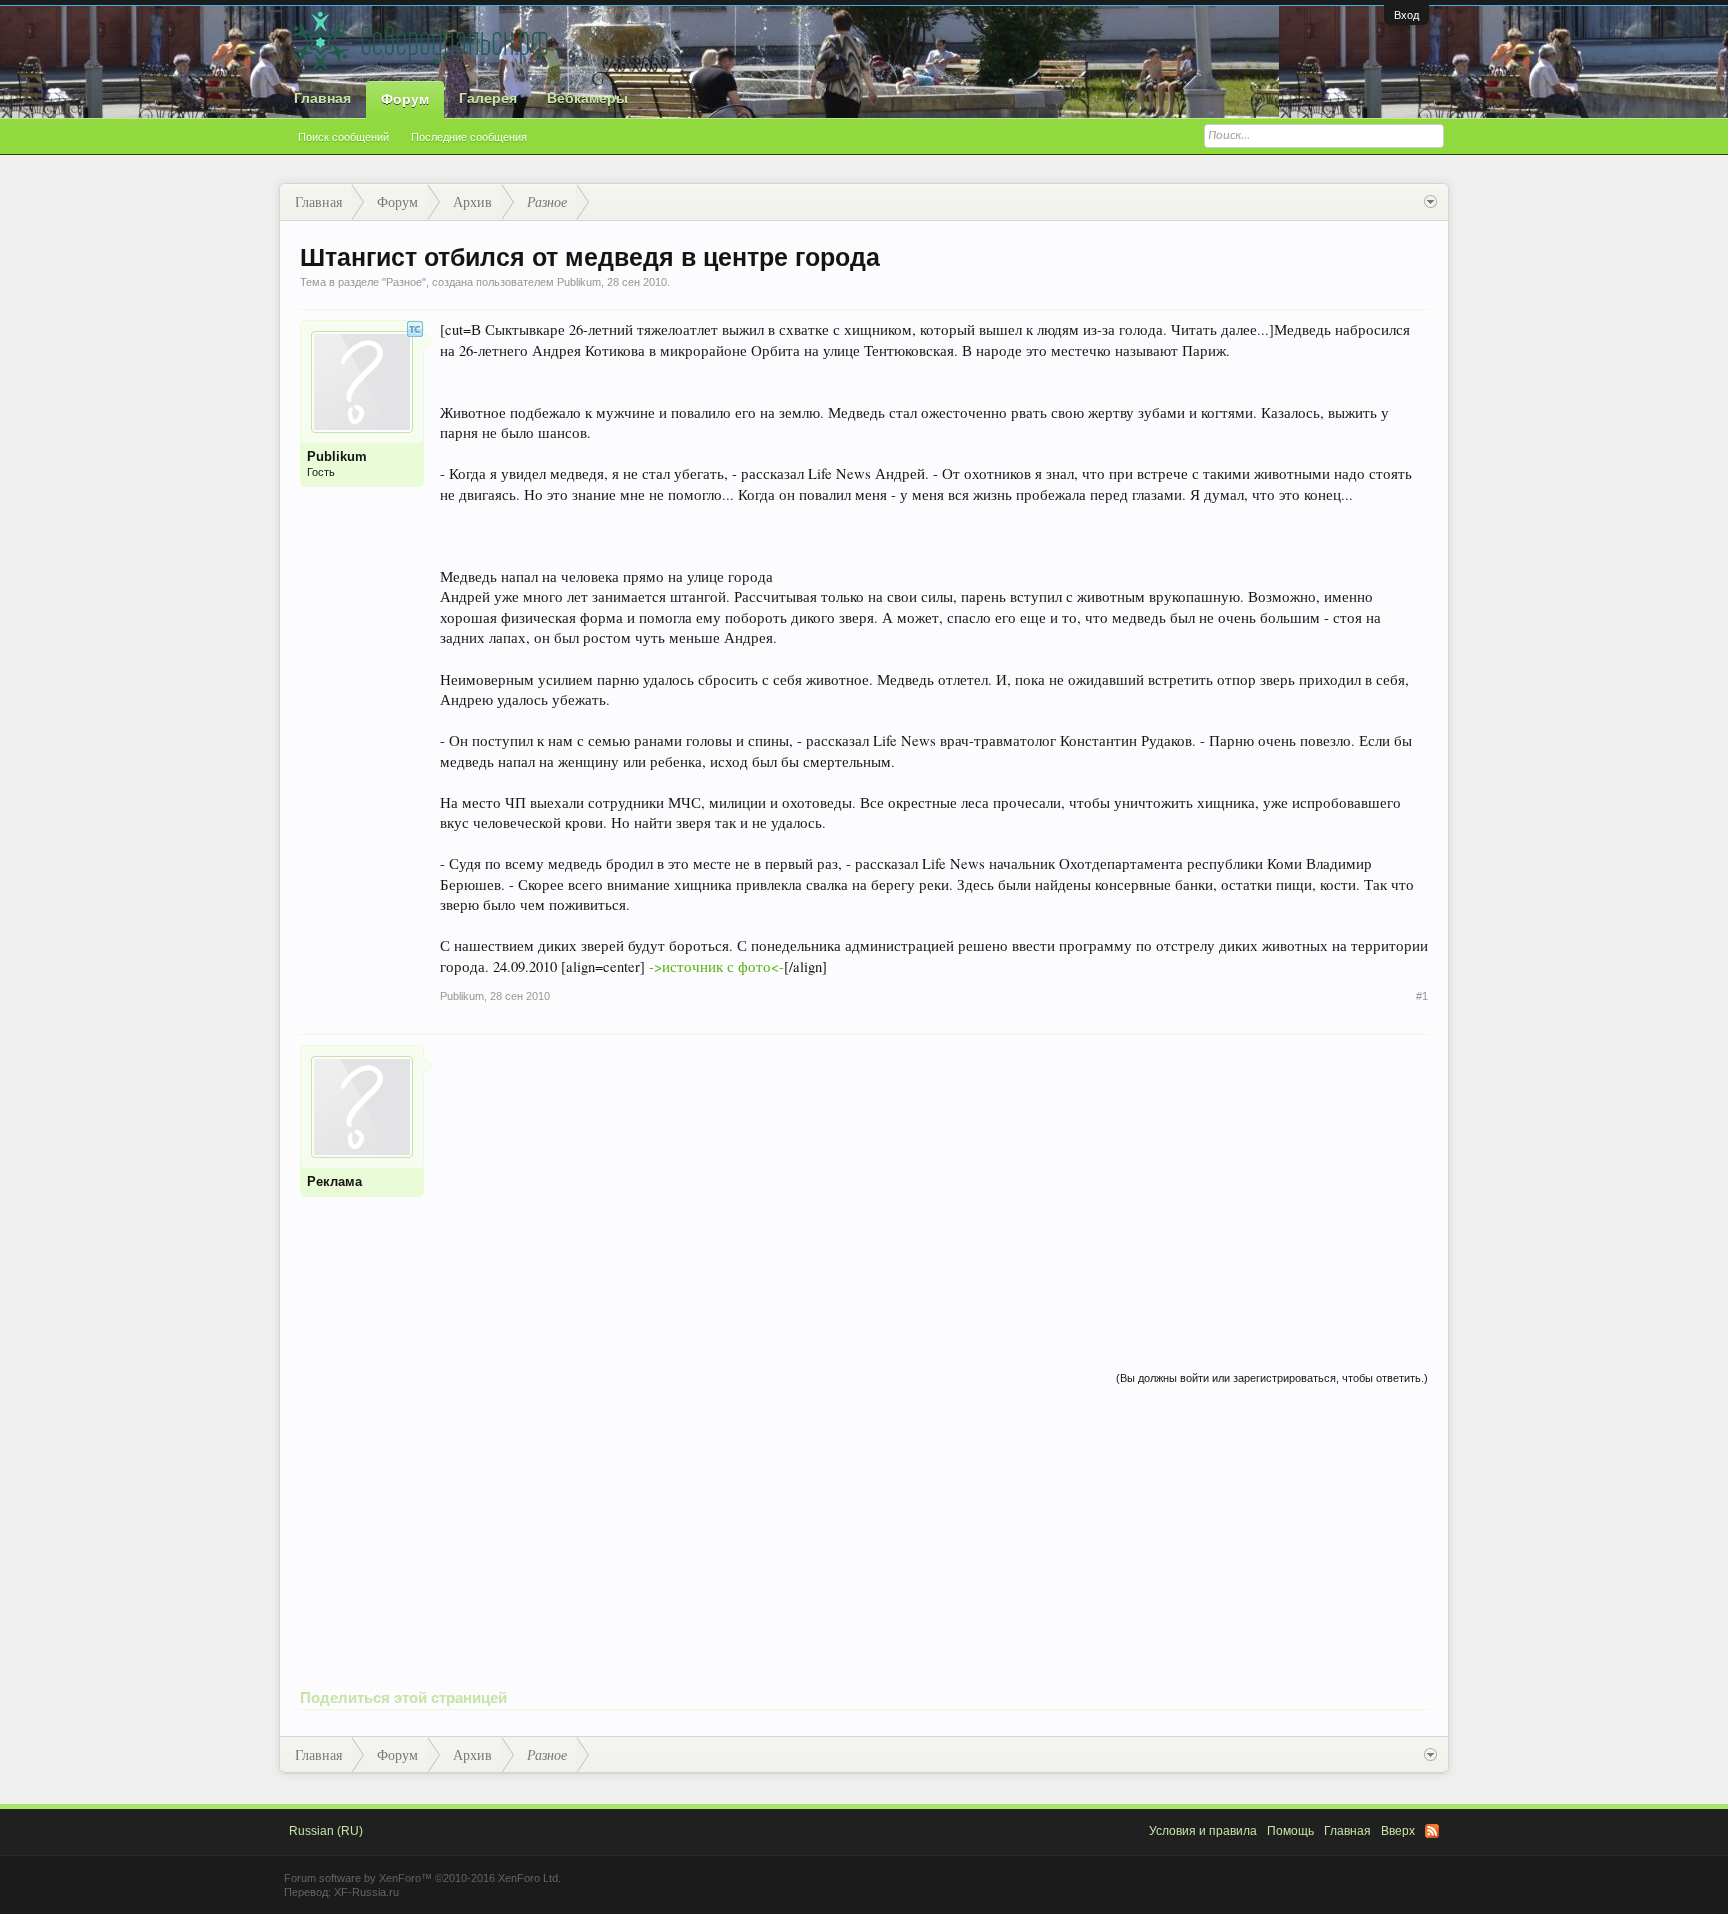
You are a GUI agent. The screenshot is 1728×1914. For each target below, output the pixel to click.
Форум (405, 99)
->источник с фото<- (716, 966)
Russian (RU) (326, 1831)
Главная (322, 98)
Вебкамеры (587, 98)
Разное (404, 282)
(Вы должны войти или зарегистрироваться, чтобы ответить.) (1272, 1378)
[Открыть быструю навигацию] (1430, 202)
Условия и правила (1203, 1831)
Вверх (1398, 1831)
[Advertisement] (934, 1185)
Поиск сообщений (343, 137)
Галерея (488, 98)
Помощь (1290, 1831)
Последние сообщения (469, 137)
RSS (1432, 1831)
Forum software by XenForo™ (422, 1878)
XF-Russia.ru (366, 1892)
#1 (1422, 996)
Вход (1406, 15)
